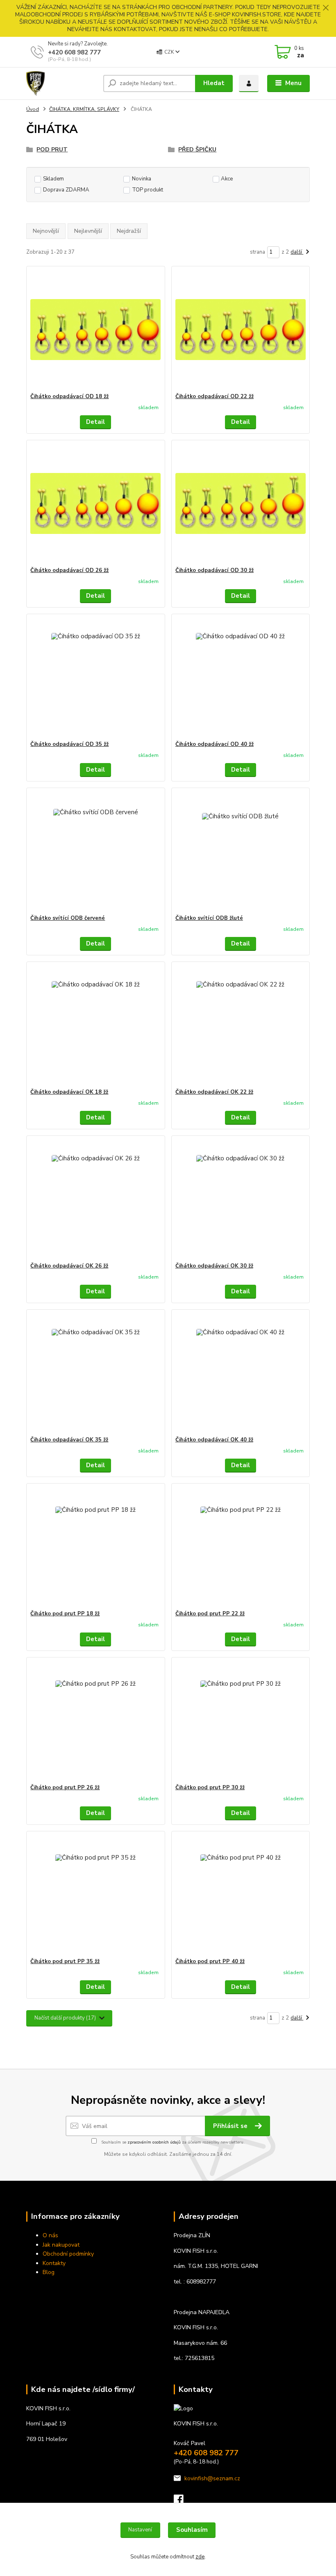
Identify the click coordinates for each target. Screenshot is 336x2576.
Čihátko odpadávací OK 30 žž (214, 1266)
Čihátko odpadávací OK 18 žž (69, 1092)
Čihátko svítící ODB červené (68, 918)
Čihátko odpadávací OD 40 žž (215, 744)
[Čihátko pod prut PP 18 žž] (95, 1547)
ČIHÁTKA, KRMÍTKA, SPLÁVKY (84, 109)
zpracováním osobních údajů (154, 2142)
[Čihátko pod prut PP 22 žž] (241, 1547)
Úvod (33, 109)
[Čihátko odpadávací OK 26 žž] (95, 1199)
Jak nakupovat (61, 2245)
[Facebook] (182, 2502)
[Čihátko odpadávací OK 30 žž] (241, 1199)
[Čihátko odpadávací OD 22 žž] (241, 330)
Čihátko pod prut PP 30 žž (210, 1788)
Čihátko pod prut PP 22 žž (210, 1614)
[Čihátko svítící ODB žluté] (241, 851)
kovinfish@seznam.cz (212, 2478)
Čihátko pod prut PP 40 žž (210, 1961)
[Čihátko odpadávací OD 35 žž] (95, 677)
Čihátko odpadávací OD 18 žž (69, 396)
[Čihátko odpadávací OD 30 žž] (241, 503)
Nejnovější (46, 231)
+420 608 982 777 (74, 52)
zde (200, 2557)
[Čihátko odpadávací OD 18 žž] (95, 330)
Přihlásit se (231, 2126)
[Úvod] (62, 83)
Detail (95, 422)
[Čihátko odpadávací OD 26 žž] (95, 503)
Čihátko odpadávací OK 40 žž (214, 1440)
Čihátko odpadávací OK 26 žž (69, 1266)
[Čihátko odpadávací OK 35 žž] (95, 1373)
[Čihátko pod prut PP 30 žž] (241, 1721)
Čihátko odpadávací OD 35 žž (69, 744)
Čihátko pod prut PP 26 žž (65, 1788)
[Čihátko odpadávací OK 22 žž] (241, 1025)
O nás (50, 2235)
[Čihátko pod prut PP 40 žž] (241, 1895)
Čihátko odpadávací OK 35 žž (69, 1440)
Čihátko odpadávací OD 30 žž (215, 570)
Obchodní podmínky (68, 2254)
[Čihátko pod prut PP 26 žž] (95, 1721)
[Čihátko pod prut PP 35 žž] (95, 1895)
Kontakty (54, 2263)
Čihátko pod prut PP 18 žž (65, 1614)
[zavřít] (326, 8)
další (297, 252)
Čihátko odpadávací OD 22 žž (215, 396)
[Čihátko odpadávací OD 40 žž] (241, 677)
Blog (49, 2272)
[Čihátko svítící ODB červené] (95, 851)
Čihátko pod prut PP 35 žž (65, 1961)
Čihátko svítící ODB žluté (209, 918)
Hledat (214, 83)
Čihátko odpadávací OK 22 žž (214, 1092)
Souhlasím (192, 2530)
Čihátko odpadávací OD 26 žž (69, 570)
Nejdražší (129, 231)
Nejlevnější (88, 231)
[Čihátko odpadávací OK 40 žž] (241, 1373)
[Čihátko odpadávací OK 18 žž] (95, 1025)
